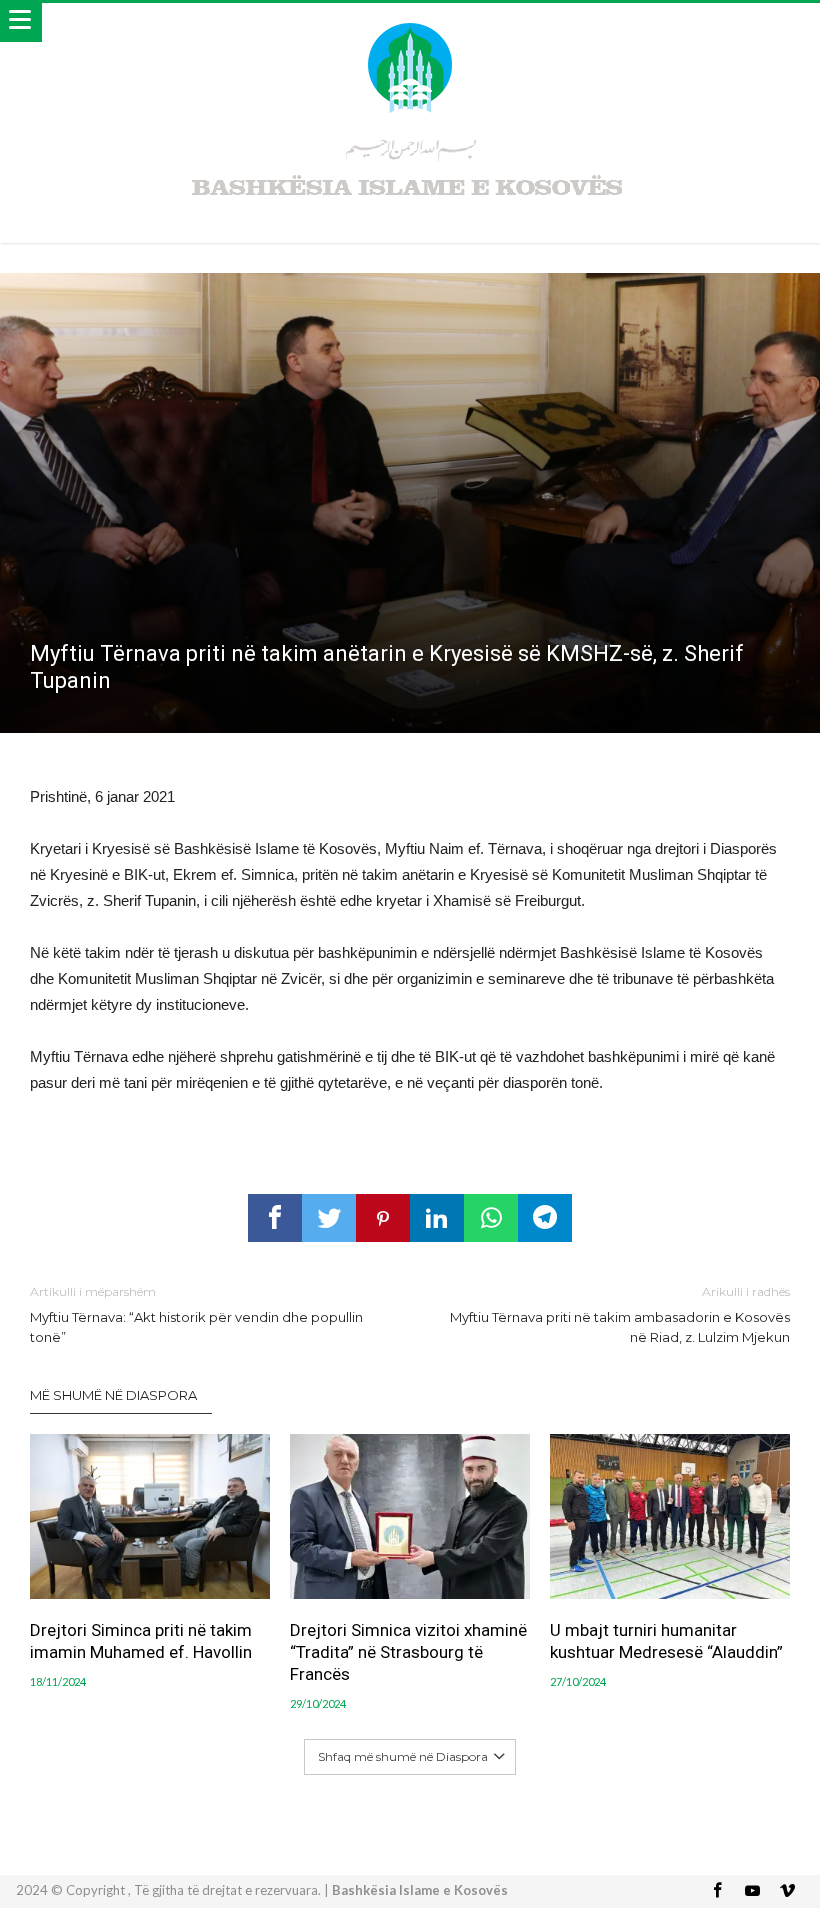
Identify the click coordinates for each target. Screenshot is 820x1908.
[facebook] (275, 1218)
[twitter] (329, 1218)
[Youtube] (753, 1891)
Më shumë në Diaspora (113, 1395)
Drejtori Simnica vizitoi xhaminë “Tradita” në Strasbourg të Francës (408, 1652)
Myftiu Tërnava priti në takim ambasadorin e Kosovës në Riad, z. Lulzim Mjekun (620, 1314)
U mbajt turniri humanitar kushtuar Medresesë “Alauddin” (666, 1641)
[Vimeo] (788, 1891)
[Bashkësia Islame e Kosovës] (410, 22)
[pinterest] (383, 1218)
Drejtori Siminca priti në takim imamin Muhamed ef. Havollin (141, 1641)
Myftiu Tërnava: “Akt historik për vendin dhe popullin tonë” (196, 1314)
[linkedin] (437, 1218)
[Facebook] (718, 1891)
